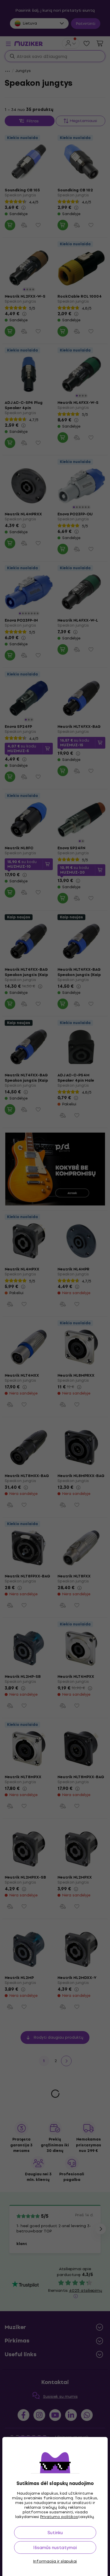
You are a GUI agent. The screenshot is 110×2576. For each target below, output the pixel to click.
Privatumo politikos (59, 2517)
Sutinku (55, 2533)
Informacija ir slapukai (55, 2561)
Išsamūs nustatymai (55, 2547)
